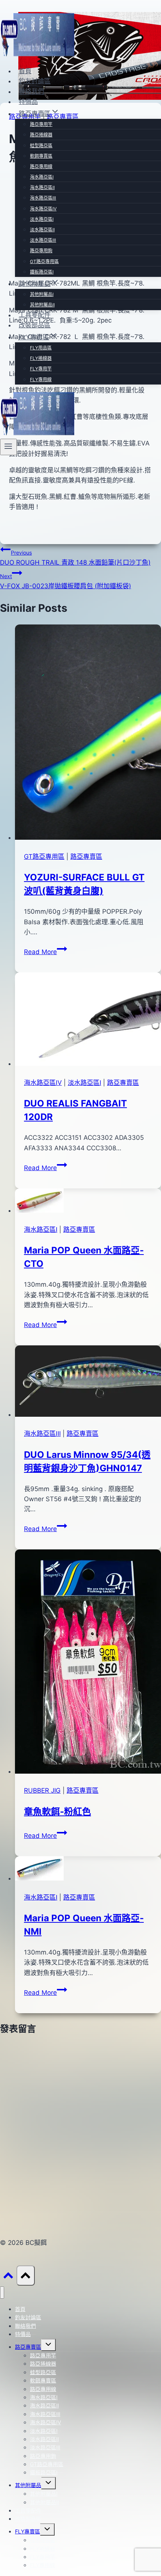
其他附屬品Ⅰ (42, 294)
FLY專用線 (41, 380)
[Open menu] (8, 447)
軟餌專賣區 (41, 156)
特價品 (28, 102)
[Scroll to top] (8, 2277)
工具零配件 (35, 315)
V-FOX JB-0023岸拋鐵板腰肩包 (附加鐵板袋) (66, 581)
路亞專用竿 (41, 124)
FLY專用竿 (41, 369)
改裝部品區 (35, 325)
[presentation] (88, 734)
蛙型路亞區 (41, 146)
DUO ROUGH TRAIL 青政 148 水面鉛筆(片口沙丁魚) (75, 558)
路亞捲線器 (41, 135)
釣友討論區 (35, 81)
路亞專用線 (41, 166)
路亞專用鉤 (41, 251)
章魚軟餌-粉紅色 (57, 1812)
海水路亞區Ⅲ (43, 198)
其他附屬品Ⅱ (42, 305)
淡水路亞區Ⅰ (42, 219)
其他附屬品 (28, 2485)
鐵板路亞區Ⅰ (42, 272)
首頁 (25, 71)
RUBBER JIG (42, 1790)
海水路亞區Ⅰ (42, 177)
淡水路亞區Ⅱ (42, 230)
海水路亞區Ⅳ (43, 209)
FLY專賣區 (28, 2531)
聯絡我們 (31, 92)
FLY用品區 (41, 348)
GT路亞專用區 (44, 261)
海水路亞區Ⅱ (42, 187)
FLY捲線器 (41, 358)
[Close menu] (2, 2293)
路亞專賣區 (86, 857)
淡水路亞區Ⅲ (43, 240)
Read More (45, 952)
